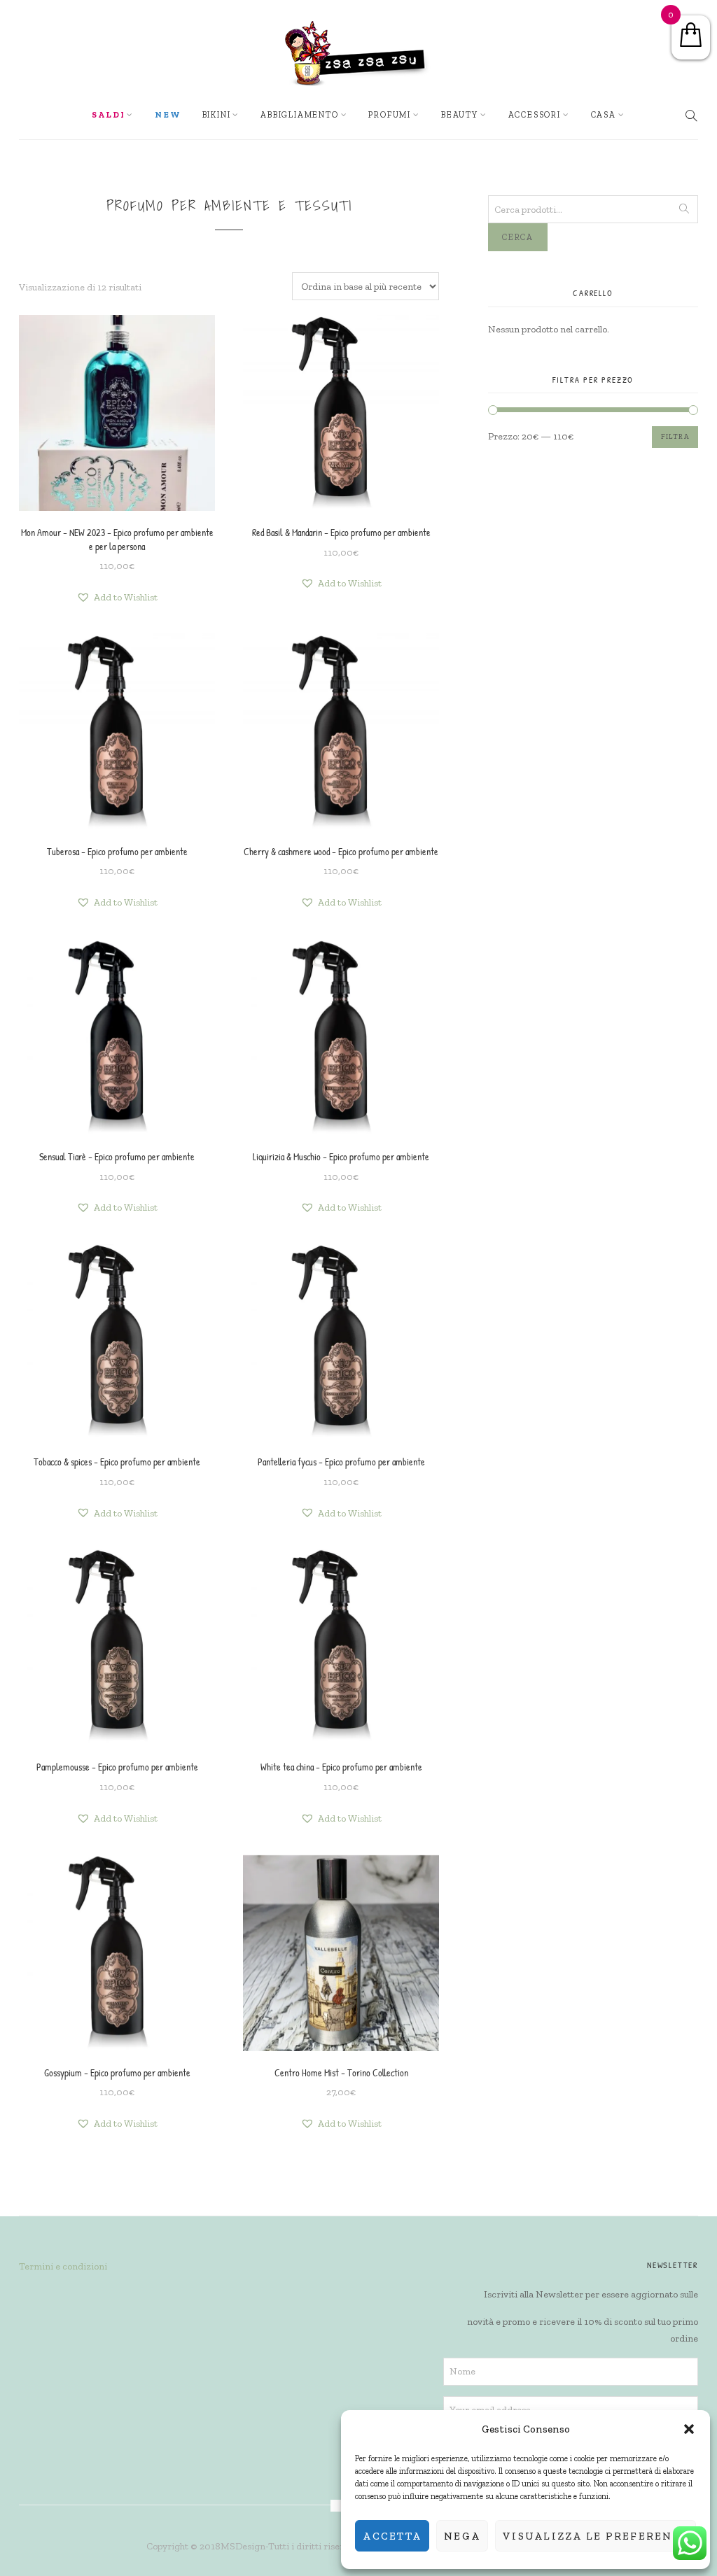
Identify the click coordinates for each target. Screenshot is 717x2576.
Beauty (460, 115)
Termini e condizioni (63, 2266)
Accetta (392, 2536)
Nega (462, 2536)
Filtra (675, 437)
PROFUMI (390, 115)
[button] (689, 2429)
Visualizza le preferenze (596, 2536)
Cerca (518, 237)
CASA (604, 115)
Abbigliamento (299, 115)
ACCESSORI (535, 115)
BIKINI (217, 115)
